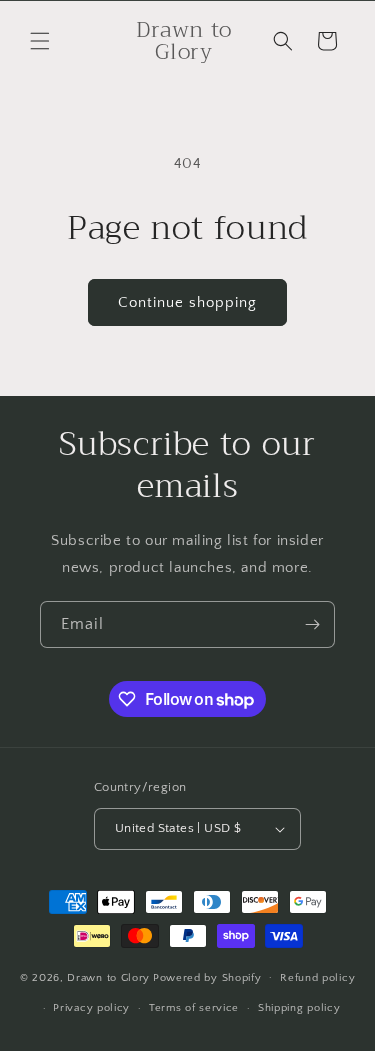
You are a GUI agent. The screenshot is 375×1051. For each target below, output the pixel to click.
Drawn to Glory (108, 977)
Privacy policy (91, 1008)
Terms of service (194, 1008)
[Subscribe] (312, 624)
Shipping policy (299, 1008)
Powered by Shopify (207, 977)
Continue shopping (187, 302)
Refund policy (317, 978)
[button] (40, 41)
